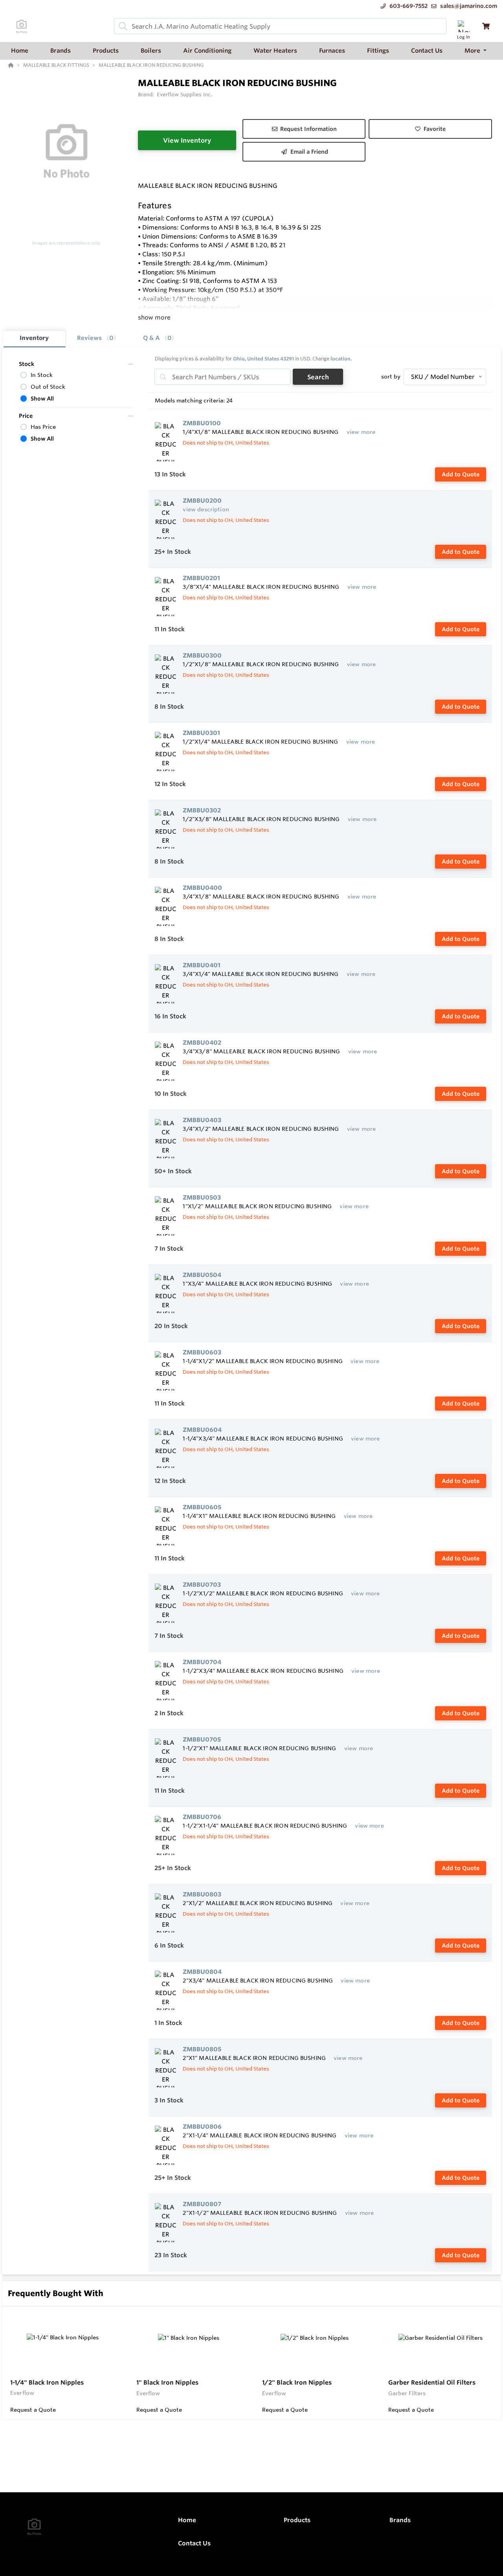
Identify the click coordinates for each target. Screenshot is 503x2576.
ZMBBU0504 (202, 1275)
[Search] (121, 26)
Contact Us (194, 2543)
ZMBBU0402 (202, 1043)
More (473, 51)
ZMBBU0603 (202, 1352)
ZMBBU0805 (202, 2049)
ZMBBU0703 (202, 1585)
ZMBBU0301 (201, 733)
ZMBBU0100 (202, 423)
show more (154, 317)
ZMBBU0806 (202, 2127)
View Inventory (187, 140)
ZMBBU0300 (202, 655)
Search (318, 377)
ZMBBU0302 (202, 810)
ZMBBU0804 (202, 1972)
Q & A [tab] (157, 338)
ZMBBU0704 (202, 1662)
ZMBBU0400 (202, 888)
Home (187, 2520)
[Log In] (464, 26)
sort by (391, 377)
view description (206, 509)
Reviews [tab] (95, 338)
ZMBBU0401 (202, 965)
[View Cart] (486, 26)
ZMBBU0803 (202, 1894)
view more (361, 432)
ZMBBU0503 (202, 1197)
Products (297, 2520)
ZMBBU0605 (202, 1507)
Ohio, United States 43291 (263, 359)
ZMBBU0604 (202, 1430)
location (341, 359)
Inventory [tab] (34, 338)
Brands (400, 2520)
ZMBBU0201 (201, 578)
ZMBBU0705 (202, 1739)
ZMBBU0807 (202, 2204)
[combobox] (280, 26)
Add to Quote (461, 474)
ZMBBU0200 (202, 501)
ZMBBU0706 (202, 1817)
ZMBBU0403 (202, 1120)
